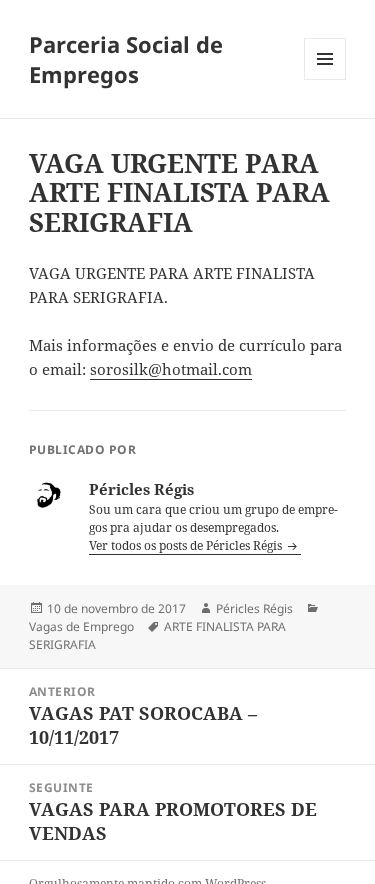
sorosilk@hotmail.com (171, 369)
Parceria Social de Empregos (126, 59)
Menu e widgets (325, 79)
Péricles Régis (254, 608)
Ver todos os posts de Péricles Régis (187, 545)
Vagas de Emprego (81, 626)
